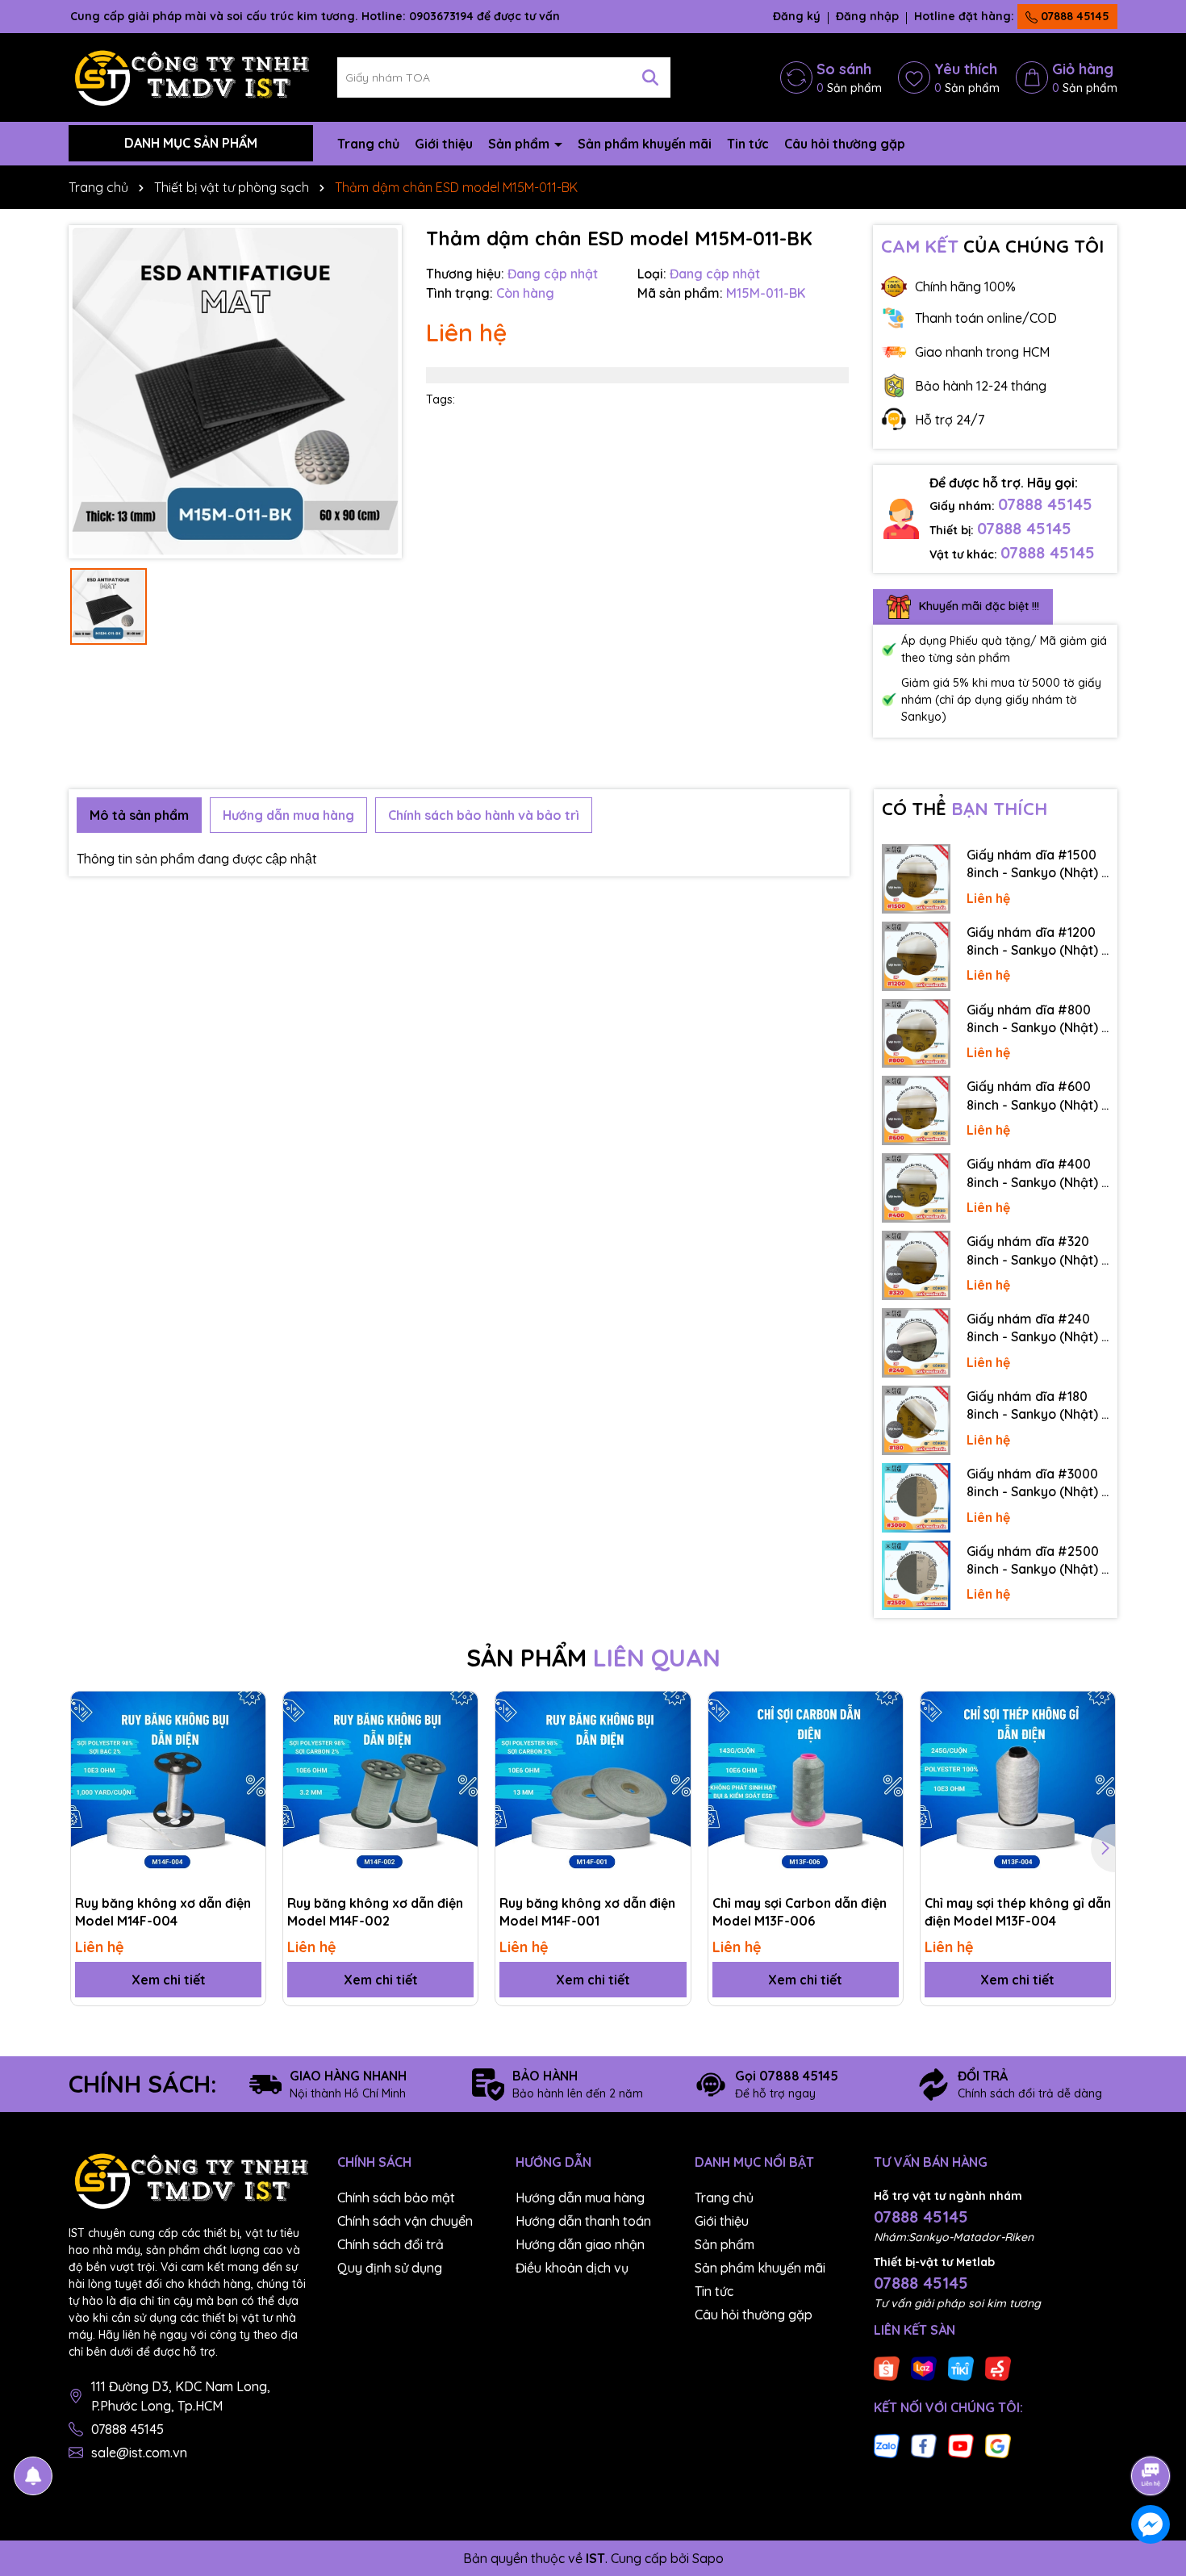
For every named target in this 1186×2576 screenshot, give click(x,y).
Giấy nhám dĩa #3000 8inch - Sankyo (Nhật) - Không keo (1037, 1483)
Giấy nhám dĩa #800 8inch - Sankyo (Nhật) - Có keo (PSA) (1037, 1019)
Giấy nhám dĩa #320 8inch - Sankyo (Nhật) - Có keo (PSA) (1037, 1251)
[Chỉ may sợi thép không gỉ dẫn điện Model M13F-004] (1018, 1789)
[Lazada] (924, 2368)
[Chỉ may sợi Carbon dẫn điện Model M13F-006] (806, 1789)
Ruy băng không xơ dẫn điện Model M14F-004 (163, 1912)
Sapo (708, 2558)
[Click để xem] (235, 392)
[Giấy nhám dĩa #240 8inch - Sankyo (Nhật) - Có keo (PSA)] (917, 1343)
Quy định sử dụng (390, 2268)
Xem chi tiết (169, 1980)
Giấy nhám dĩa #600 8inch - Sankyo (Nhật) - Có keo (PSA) (1037, 1096)
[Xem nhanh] (248, 1766)
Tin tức (748, 144)
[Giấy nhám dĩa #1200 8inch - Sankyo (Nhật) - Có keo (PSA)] (917, 956)
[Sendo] (998, 2368)
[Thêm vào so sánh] (248, 1738)
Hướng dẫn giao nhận (580, 2244)
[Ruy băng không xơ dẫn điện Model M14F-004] (168, 1789)
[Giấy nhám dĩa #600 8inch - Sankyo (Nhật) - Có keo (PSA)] (917, 1110)
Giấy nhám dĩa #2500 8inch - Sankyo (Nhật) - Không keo (1037, 1561)
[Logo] (191, 76)
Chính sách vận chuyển (405, 2221)
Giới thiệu (444, 144)
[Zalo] (887, 2445)
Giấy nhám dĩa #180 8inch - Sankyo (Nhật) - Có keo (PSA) (1037, 1406)
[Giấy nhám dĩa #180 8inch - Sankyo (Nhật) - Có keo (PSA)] (917, 1420)
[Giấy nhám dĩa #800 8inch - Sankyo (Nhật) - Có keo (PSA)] (917, 1034)
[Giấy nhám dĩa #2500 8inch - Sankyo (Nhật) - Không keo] (917, 1575)
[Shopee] (887, 2368)
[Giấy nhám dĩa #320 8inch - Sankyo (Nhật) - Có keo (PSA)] (917, 1265)
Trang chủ (368, 144)
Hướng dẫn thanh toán (583, 2221)
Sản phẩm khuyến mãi (645, 144)
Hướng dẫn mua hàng (580, 2198)
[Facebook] (924, 2445)
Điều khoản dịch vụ (572, 2268)
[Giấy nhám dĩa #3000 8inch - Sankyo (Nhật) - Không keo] (917, 1498)
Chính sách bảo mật (396, 2198)
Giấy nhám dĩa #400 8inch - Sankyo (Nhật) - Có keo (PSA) (1037, 1173)
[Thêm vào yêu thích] (248, 1709)
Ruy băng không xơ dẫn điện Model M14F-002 (375, 1912)
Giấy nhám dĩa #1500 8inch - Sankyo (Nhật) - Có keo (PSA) (1037, 864)
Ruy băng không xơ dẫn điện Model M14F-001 (587, 1912)
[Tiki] (961, 2368)
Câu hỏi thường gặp (845, 144)
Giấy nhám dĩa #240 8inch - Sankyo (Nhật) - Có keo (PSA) (1037, 1328)
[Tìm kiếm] (650, 77)
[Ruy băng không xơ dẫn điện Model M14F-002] (380, 1789)
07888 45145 (1073, 16)
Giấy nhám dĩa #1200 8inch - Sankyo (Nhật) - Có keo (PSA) (1037, 942)
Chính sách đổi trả (390, 2244)
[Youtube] (961, 2445)
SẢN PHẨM (593, 1658)
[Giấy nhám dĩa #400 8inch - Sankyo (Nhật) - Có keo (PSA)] (917, 1188)
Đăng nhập (867, 16)
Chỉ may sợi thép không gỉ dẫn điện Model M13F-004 (1018, 1912)
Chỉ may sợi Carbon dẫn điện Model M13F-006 (800, 1912)
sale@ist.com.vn (139, 2453)
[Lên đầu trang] (1151, 2431)
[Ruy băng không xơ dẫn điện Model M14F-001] (593, 1789)
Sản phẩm (520, 144)
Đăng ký (797, 16)
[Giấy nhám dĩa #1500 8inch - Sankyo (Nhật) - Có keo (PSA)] (917, 879)
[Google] (998, 2445)
